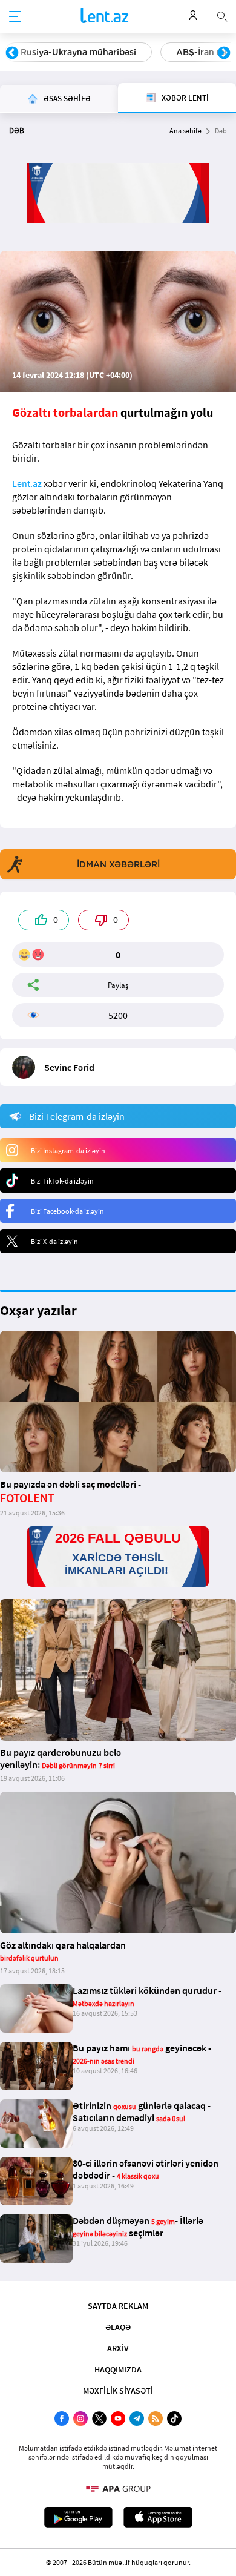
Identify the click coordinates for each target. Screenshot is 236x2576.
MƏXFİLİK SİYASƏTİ (118, 2391)
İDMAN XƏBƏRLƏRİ (118, 864)
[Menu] (15, 17)
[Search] (222, 15)
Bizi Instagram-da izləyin (68, 1151)
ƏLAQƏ (118, 2327)
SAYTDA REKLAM (118, 2306)
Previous (12, 53)
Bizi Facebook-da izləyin (67, 1211)
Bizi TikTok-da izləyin (62, 1181)
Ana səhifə (185, 131)
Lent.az (27, 483)
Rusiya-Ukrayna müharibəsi (78, 52)
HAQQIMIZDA (118, 2369)
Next (224, 53)
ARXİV (118, 2348)
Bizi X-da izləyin (54, 1241)
